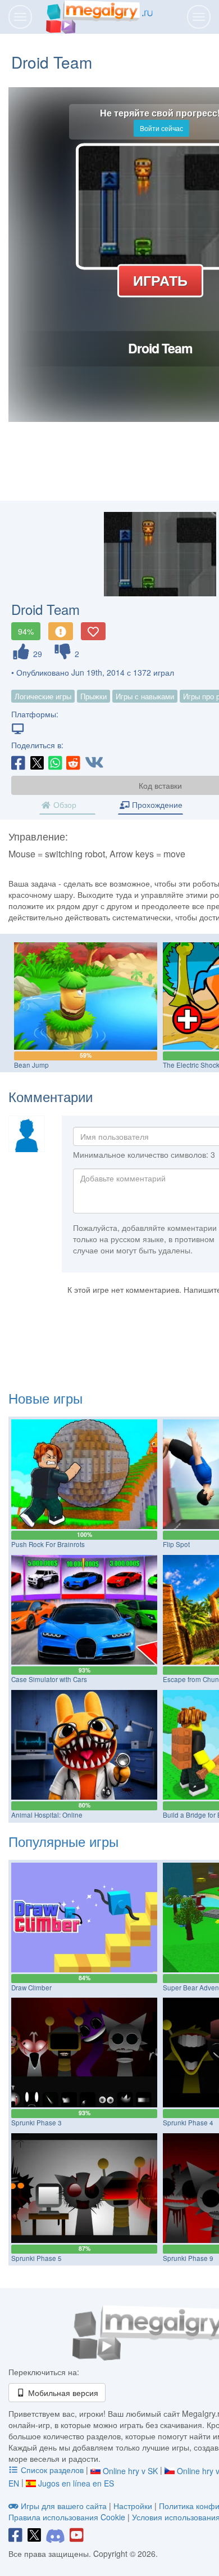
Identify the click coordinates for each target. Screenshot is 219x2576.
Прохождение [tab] (156, 804)
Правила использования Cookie (67, 2517)
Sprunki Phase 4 (188, 2123)
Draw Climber (31, 1988)
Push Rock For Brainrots (48, 1544)
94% (26, 631)
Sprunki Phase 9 (188, 2258)
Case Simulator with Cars (49, 1679)
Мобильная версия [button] (62, 2393)
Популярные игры (63, 1841)
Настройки (134, 2506)
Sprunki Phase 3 (36, 2123)
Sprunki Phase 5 (36, 2258)
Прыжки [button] (93, 696)
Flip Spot (176, 1544)
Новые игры (45, 1398)
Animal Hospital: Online (47, 1815)
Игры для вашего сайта (64, 2506)
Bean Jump (31, 1065)
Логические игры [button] (43, 696)
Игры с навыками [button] (145, 696)
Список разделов (52, 2470)
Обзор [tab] (64, 804)
